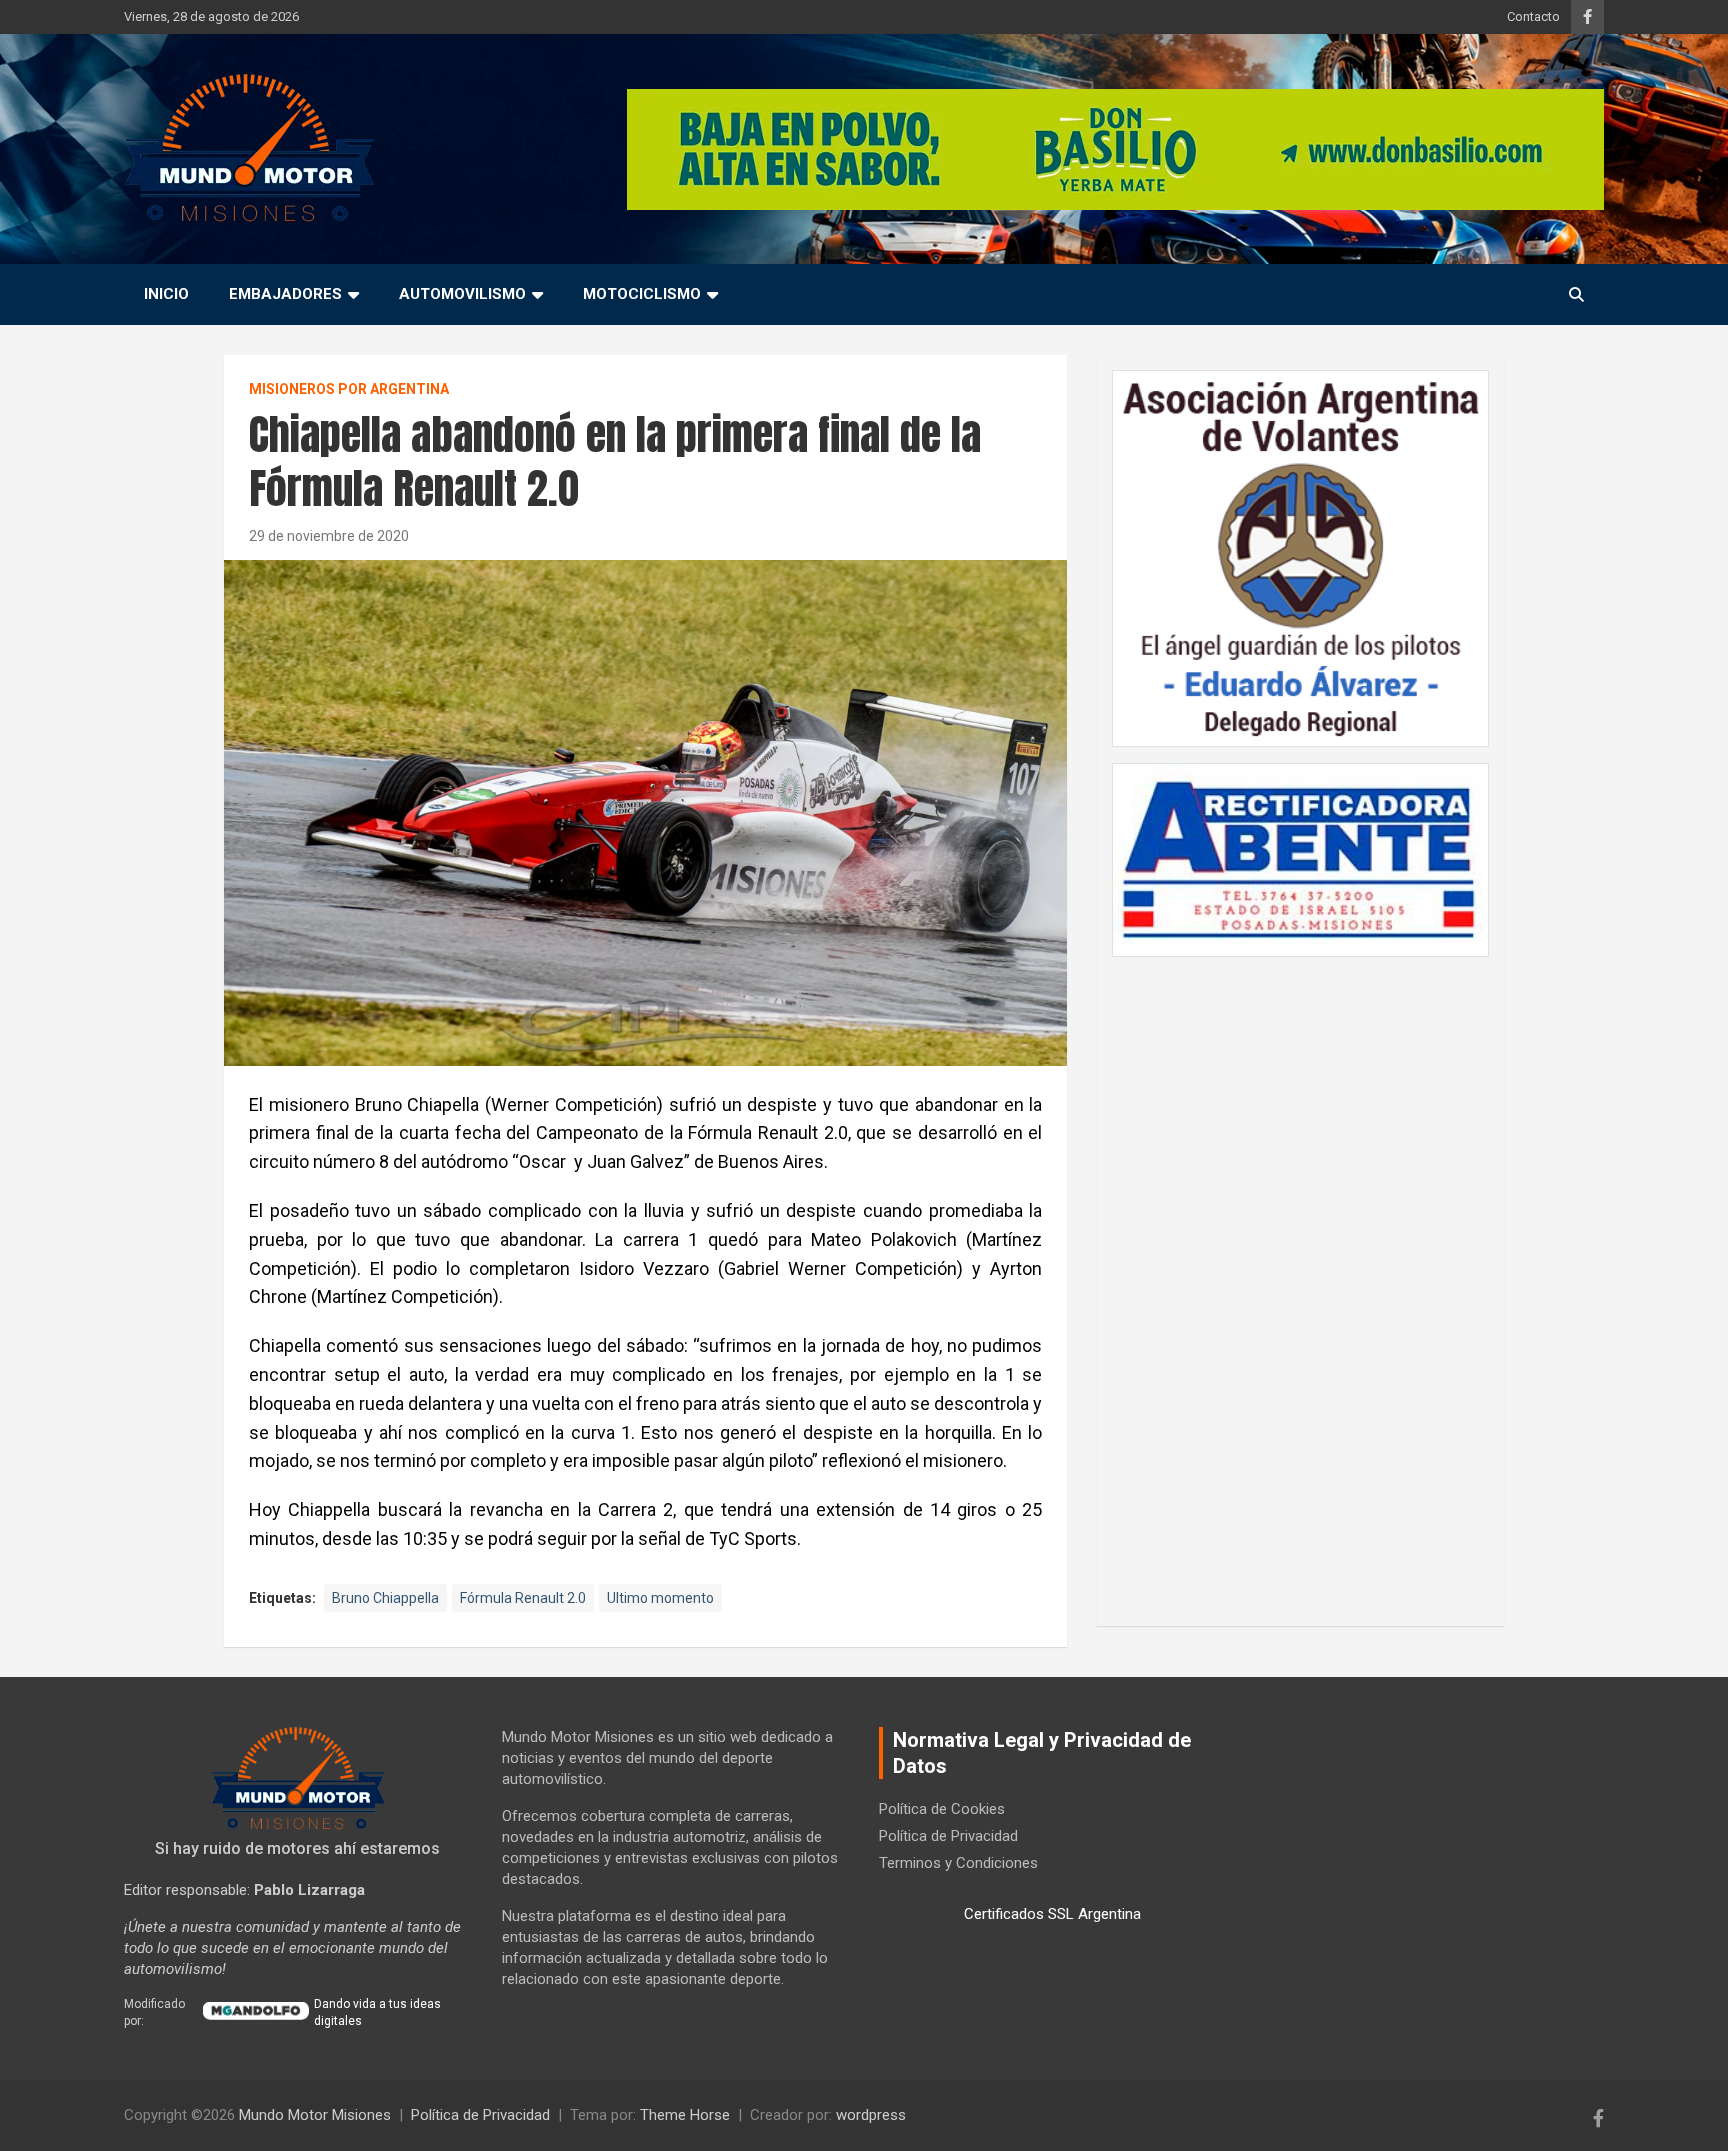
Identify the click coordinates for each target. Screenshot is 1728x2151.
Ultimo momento (660, 1598)
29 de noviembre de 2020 (329, 536)
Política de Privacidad (948, 1836)
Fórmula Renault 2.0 (523, 1598)
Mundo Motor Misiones (315, 2115)
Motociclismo (642, 294)
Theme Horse (685, 2115)
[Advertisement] (1301, 1281)
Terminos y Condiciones (958, 1863)
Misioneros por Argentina (349, 389)
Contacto (1533, 16)
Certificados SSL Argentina (1052, 1914)
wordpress (871, 2115)
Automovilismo (462, 294)
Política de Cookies (942, 1809)
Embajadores (285, 294)
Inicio (166, 294)
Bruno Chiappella (385, 1598)
